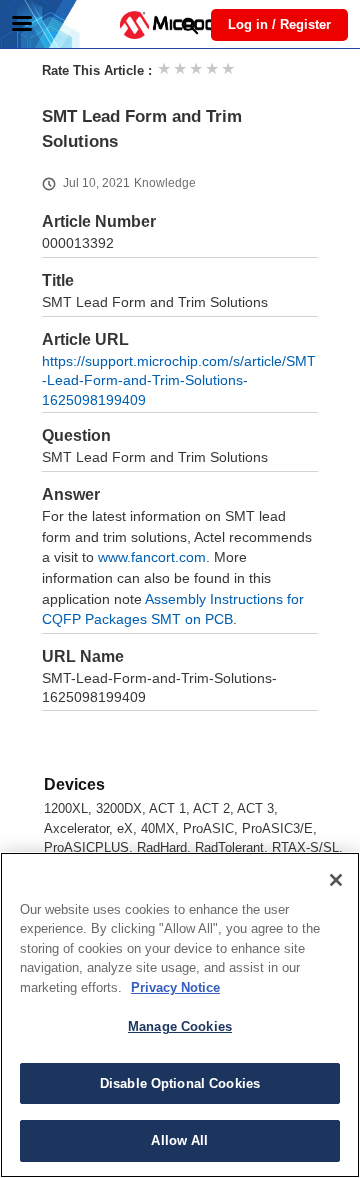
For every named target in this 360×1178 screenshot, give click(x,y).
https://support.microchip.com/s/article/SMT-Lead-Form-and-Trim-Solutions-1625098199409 (179, 381)
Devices (74, 784)
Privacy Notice (175, 987)
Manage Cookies (180, 1026)
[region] (180, 1015)
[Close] (336, 880)
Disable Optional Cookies (180, 1083)
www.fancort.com (152, 557)
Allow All (179, 1140)
